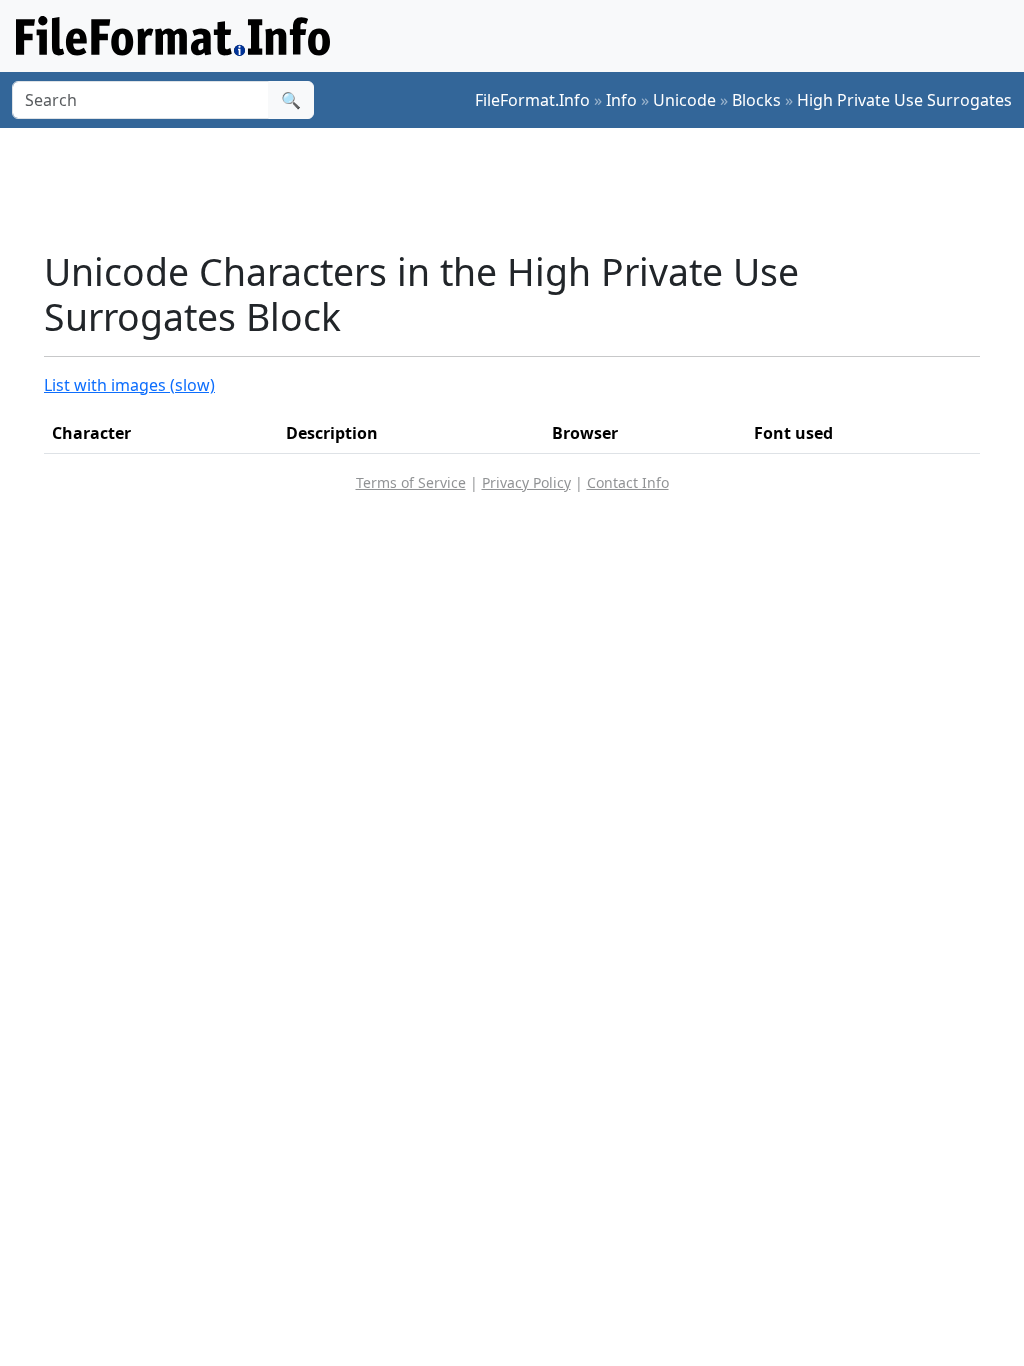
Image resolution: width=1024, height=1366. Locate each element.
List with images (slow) (129, 385)
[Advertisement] (524, 189)
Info (621, 100)
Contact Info (628, 482)
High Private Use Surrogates (904, 100)
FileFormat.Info (532, 100)
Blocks (756, 100)
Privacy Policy (526, 482)
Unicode (684, 100)
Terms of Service (411, 482)
